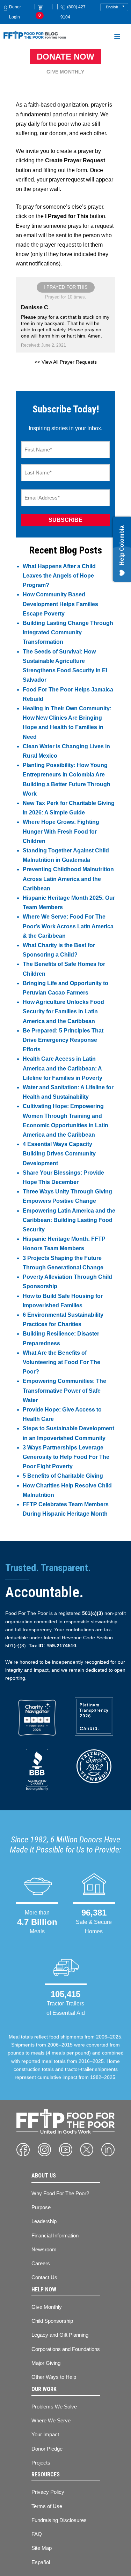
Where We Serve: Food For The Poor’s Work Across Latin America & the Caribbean (68, 926)
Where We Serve (51, 2420)
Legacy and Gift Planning (60, 2335)
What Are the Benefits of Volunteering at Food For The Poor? (61, 1362)
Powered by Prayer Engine (66, 380)
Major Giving (46, 2363)
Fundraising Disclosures (59, 2520)
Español (41, 2562)
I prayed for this (66, 287)
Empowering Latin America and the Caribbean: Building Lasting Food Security (69, 1220)
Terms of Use (47, 2506)
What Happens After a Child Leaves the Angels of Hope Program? (59, 576)
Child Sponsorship (52, 2321)
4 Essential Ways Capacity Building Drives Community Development (59, 1154)
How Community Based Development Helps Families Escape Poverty (60, 604)
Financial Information (55, 2235)
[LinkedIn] (108, 2150)
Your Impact (45, 2434)
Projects (41, 2463)
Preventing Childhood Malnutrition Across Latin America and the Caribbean (68, 879)
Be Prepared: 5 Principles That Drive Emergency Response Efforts (63, 1040)
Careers (41, 2263)
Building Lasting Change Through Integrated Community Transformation (68, 632)
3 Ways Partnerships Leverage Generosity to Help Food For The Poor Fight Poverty (66, 1457)
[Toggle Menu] (117, 38)
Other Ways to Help (54, 2377)
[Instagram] (44, 2150)
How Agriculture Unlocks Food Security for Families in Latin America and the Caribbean (63, 1011)
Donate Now (65, 57)
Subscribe (65, 520)
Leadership (44, 2221)
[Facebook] (23, 2150)
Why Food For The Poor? (60, 2193)
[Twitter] (87, 2150)
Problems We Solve (54, 2407)
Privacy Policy (48, 2492)
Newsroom (44, 2249)
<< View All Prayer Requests (66, 362)
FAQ (37, 2534)
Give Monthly (65, 72)
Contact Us (44, 2277)
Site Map (42, 2548)
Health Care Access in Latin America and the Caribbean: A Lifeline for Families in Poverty (63, 1068)
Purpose (41, 2207)
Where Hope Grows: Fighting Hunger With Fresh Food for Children (61, 831)
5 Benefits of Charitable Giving (63, 1476)
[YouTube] (66, 2150)
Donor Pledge (47, 2449)
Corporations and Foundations (66, 2349)
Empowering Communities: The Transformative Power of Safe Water (64, 1390)
